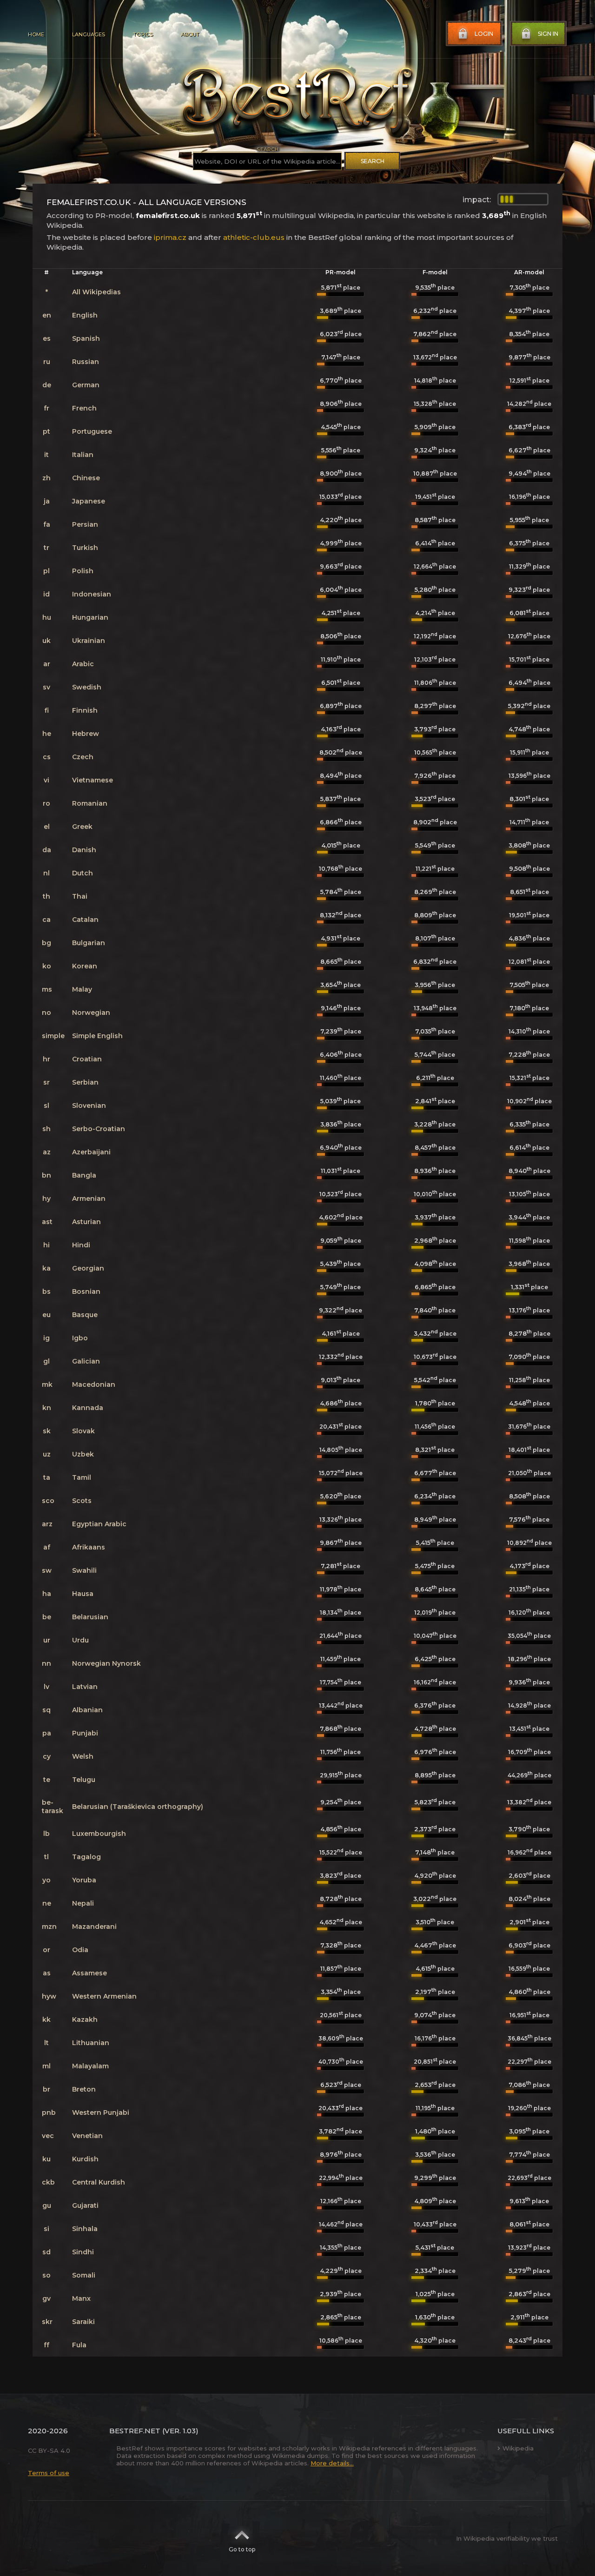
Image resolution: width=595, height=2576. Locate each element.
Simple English (97, 1036)
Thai (80, 896)
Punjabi (85, 1733)
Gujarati (85, 2205)
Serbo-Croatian (99, 1129)
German (86, 385)
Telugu (84, 1780)
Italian (83, 455)
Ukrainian (89, 641)
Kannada (88, 1408)
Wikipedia (518, 2448)
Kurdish (85, 2159)
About (190, 34)
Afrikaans (89, 1547)
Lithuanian (91, 2043)
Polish (83, 571)
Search (373, 161)
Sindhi (83, 2252)
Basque (85, 1315)
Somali (84, 2275)
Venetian (87, 2136)
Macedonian (94, 1384)
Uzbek (83, 1454)
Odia (80, 1950)
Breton (84, 2089)
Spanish (86, 338)
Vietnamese (93, 780)
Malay (82, 989)
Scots (82, 1501)
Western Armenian (104, 1996)
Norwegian (91, 1013)
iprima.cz (170, 237)
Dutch (83, 873)
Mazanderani (94, 1927)
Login (484, 34)
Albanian (87, 1710)
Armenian (89, 1199)
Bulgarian (89, 943)
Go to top (242, 2549)
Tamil (82, 1477)
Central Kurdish (99, 2182)
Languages (89, 34)
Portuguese (92, 431)
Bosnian (86, 1291)
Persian (85, 524)
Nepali (83, 1903)
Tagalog (86, 1857)
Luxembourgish (99, 1834)
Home (36, 34)
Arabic (83, 664)
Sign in (548, 34)
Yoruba (84, 1880)
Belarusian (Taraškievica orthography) (138, 1807)
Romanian (90, 803)
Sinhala (85, 2229)
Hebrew (86, 734)
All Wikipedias (96, 292)
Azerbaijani (91, 1152)
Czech (83, 757)
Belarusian (90, 1617)
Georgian (88, 1268)
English (85, 315)
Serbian (85, 1082)
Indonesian (92, 594)
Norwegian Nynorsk (106, 1663)
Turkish (85, 548)
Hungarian (90, 617)
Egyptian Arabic (99, 1524)
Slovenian (89, 1106)
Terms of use (49, 2473)
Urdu (80, 1640)
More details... (332, 2463)
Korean (85, 966)
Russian (86, 362)
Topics (143, 34)
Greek (82, 827)
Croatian (87, 1059)
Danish (84, 850)
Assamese (89, 1973)
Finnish (85, 710)
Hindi (81, 1245)
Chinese (86, 478)
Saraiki (83, 2322)
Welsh (83, 1756)
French (84, 408)
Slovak (83, 1431)
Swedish (87, 687)
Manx (81, 2298)
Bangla (84, 1175)
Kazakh (85, 2020)
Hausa (83, 1594)
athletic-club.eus (254, 237)
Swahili (84, 1570)
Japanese (89, 501)
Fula (79, 2345)
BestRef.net (135, 2431)
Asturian (86, 1222)
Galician (86, 1361)
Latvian (85, 1687)
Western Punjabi (101, 2112)
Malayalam (90, 2066)
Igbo (80, 1338)
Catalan (85, 920)
